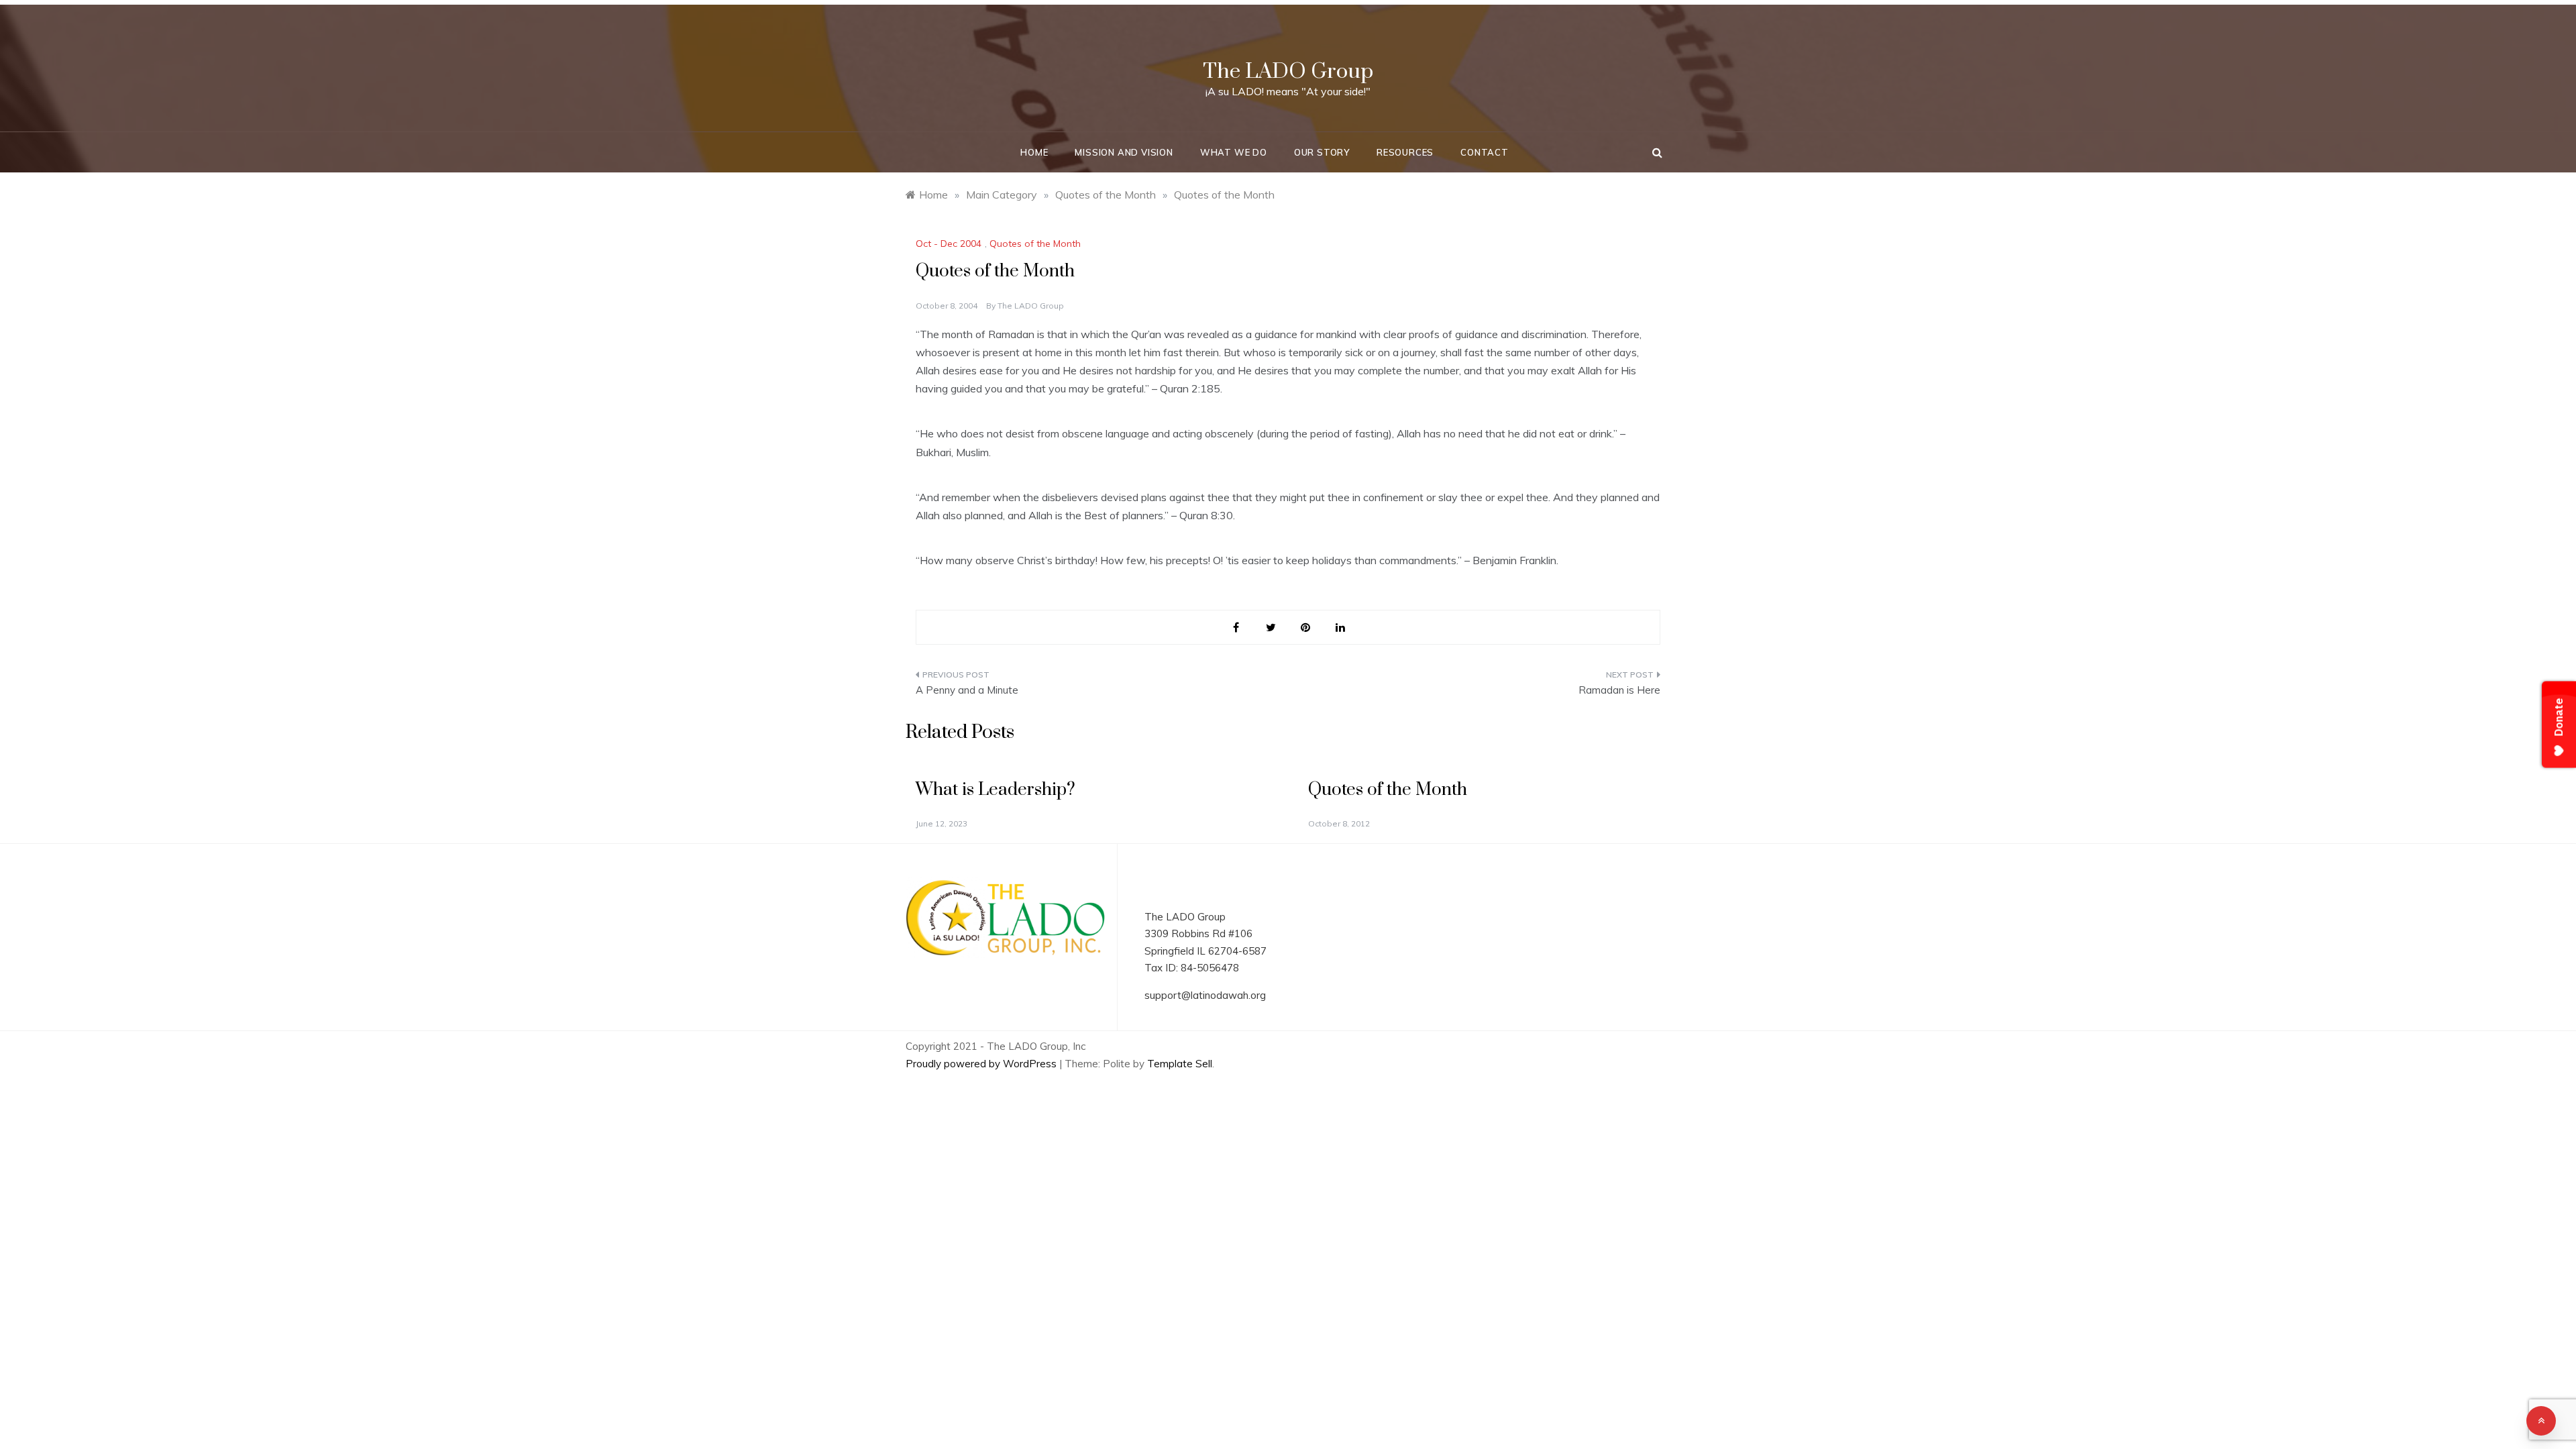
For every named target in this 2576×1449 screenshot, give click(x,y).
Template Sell (1180, 1064)
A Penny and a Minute (967, 690)
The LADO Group (1288, 71)
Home (1034, 152)
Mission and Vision (1124, 152)
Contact (1485, 152)
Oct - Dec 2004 (949, 244)
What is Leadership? (996, 790)
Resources (1405, 152)
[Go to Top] (2541, 1421)
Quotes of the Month (1035, 244)
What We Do (1234, 152)
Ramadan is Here (1619, 690)
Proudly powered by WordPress (982, 1064)
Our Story (1322, 152)
